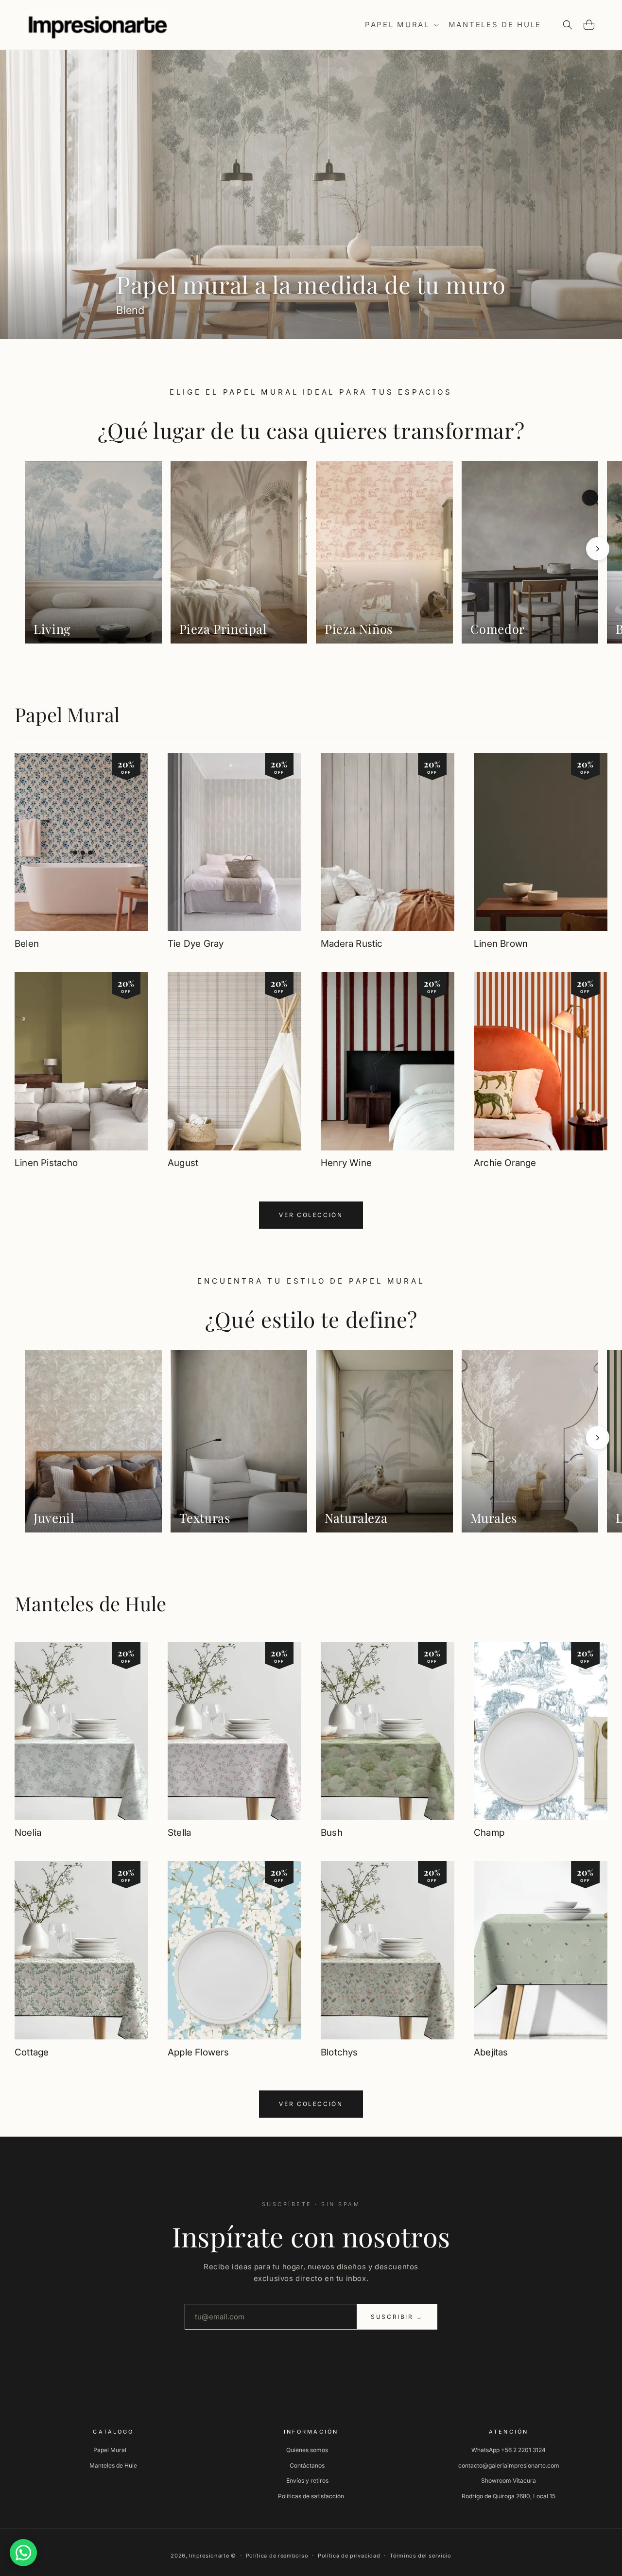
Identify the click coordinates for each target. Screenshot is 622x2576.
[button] (401, 25)
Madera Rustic (352, 944)
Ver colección (311, 1215)
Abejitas (491, 2052)
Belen (27, 944)
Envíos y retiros (307, 2480)
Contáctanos (307, 2465)
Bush (332, 1833)
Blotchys (339, 2052)
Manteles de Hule (90, 1603)
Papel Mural (67, 714)
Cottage (32, 2052)
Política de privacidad (349, 2556)
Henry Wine (346, 1163)
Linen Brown (501, 944)
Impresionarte (209, 2556)
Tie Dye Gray (196, 944)
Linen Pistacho (46, 1163)
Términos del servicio (421, 2556)
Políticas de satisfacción (311, 2496)
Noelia (28, 1833)
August (183, 1163)
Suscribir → (397, 2317)
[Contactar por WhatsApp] (23, 2553)
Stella (179, 1833)
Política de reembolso (277, 2556)
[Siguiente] (598, 549)
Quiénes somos (307, 2450)
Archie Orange (505, 1163)
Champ (489, 1833)
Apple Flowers (198, 2052)
